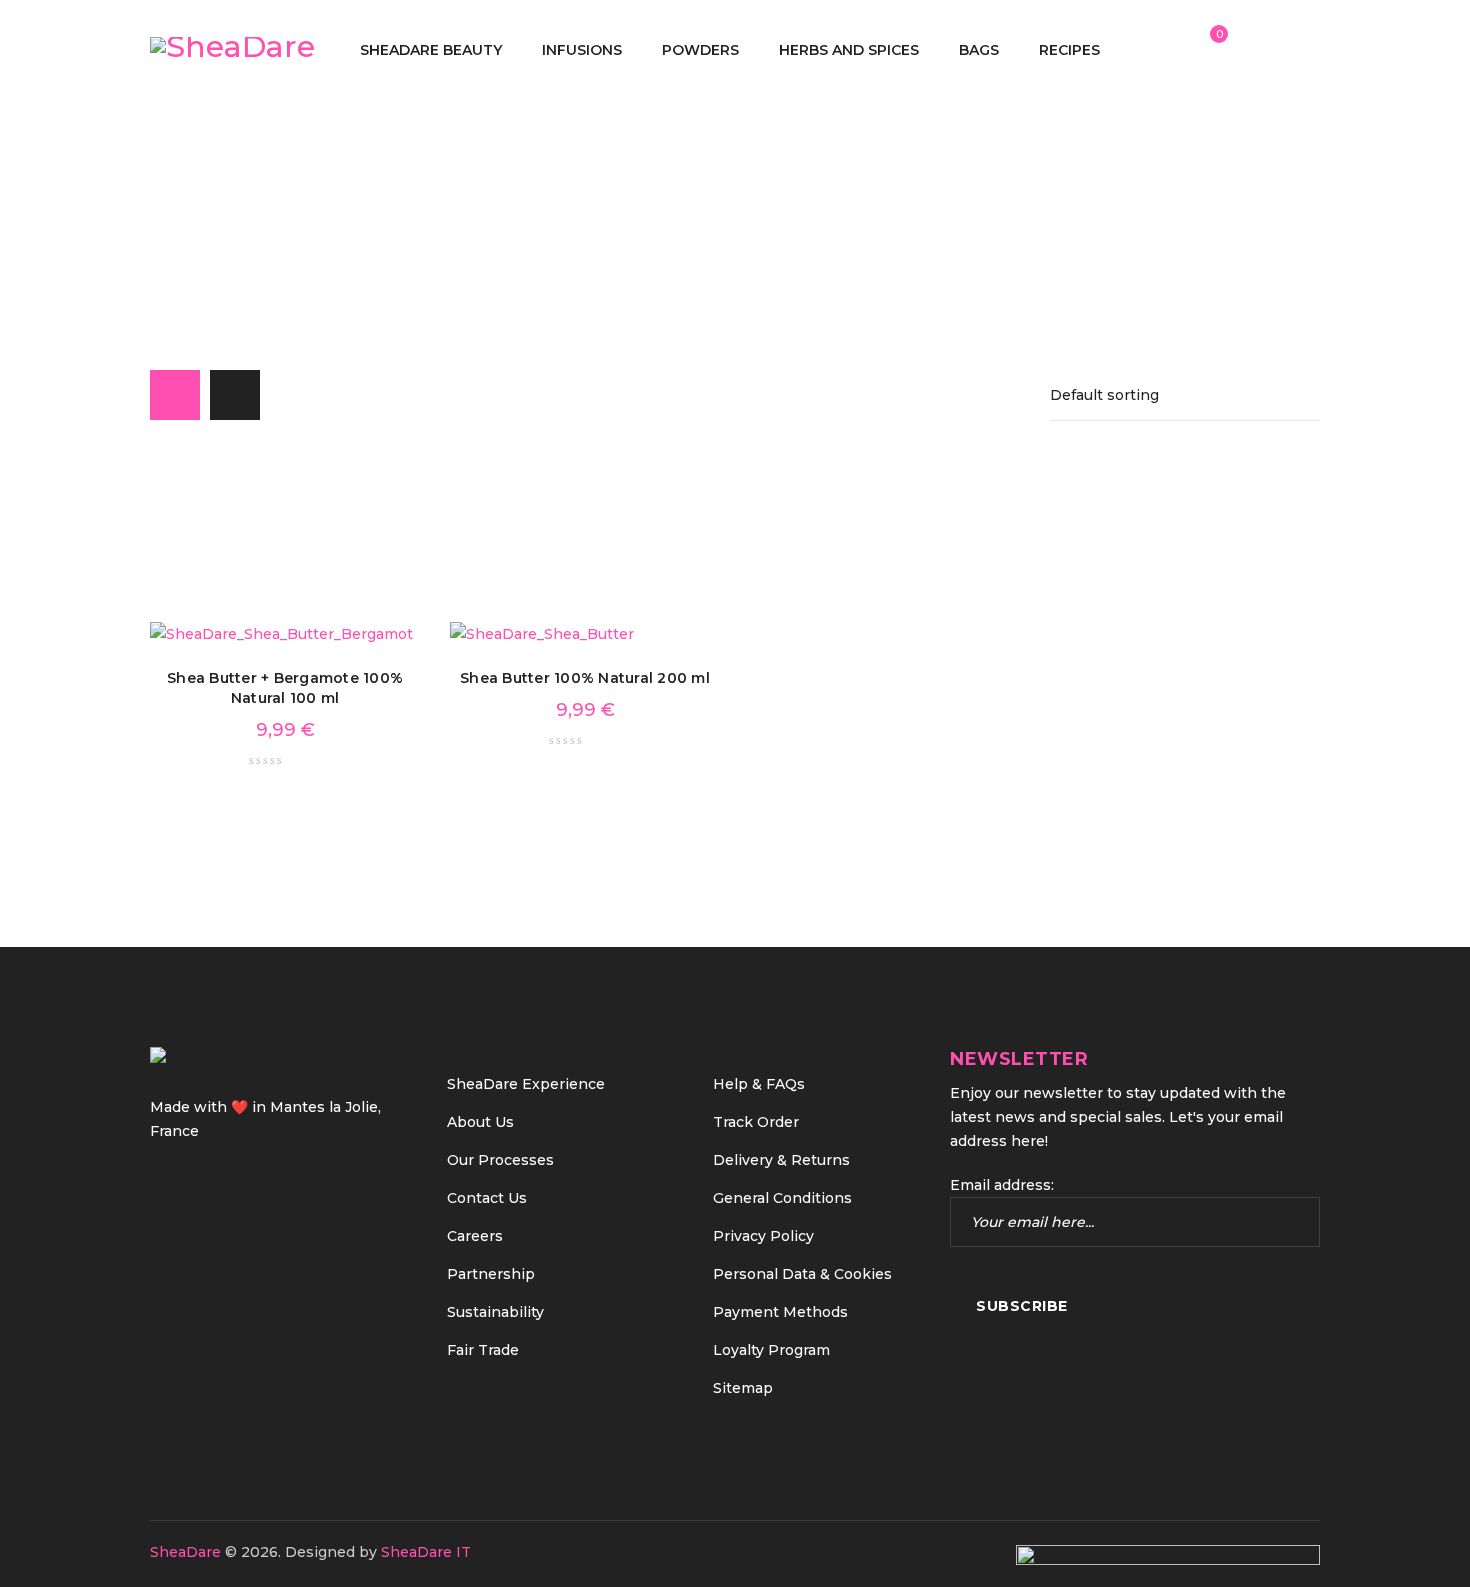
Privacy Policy (763, 1236)
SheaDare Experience (526, 1084)
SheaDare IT (426, 1552)
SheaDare (185, 1552)
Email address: (1002, 1185)
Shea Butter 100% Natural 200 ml (585, 678)
